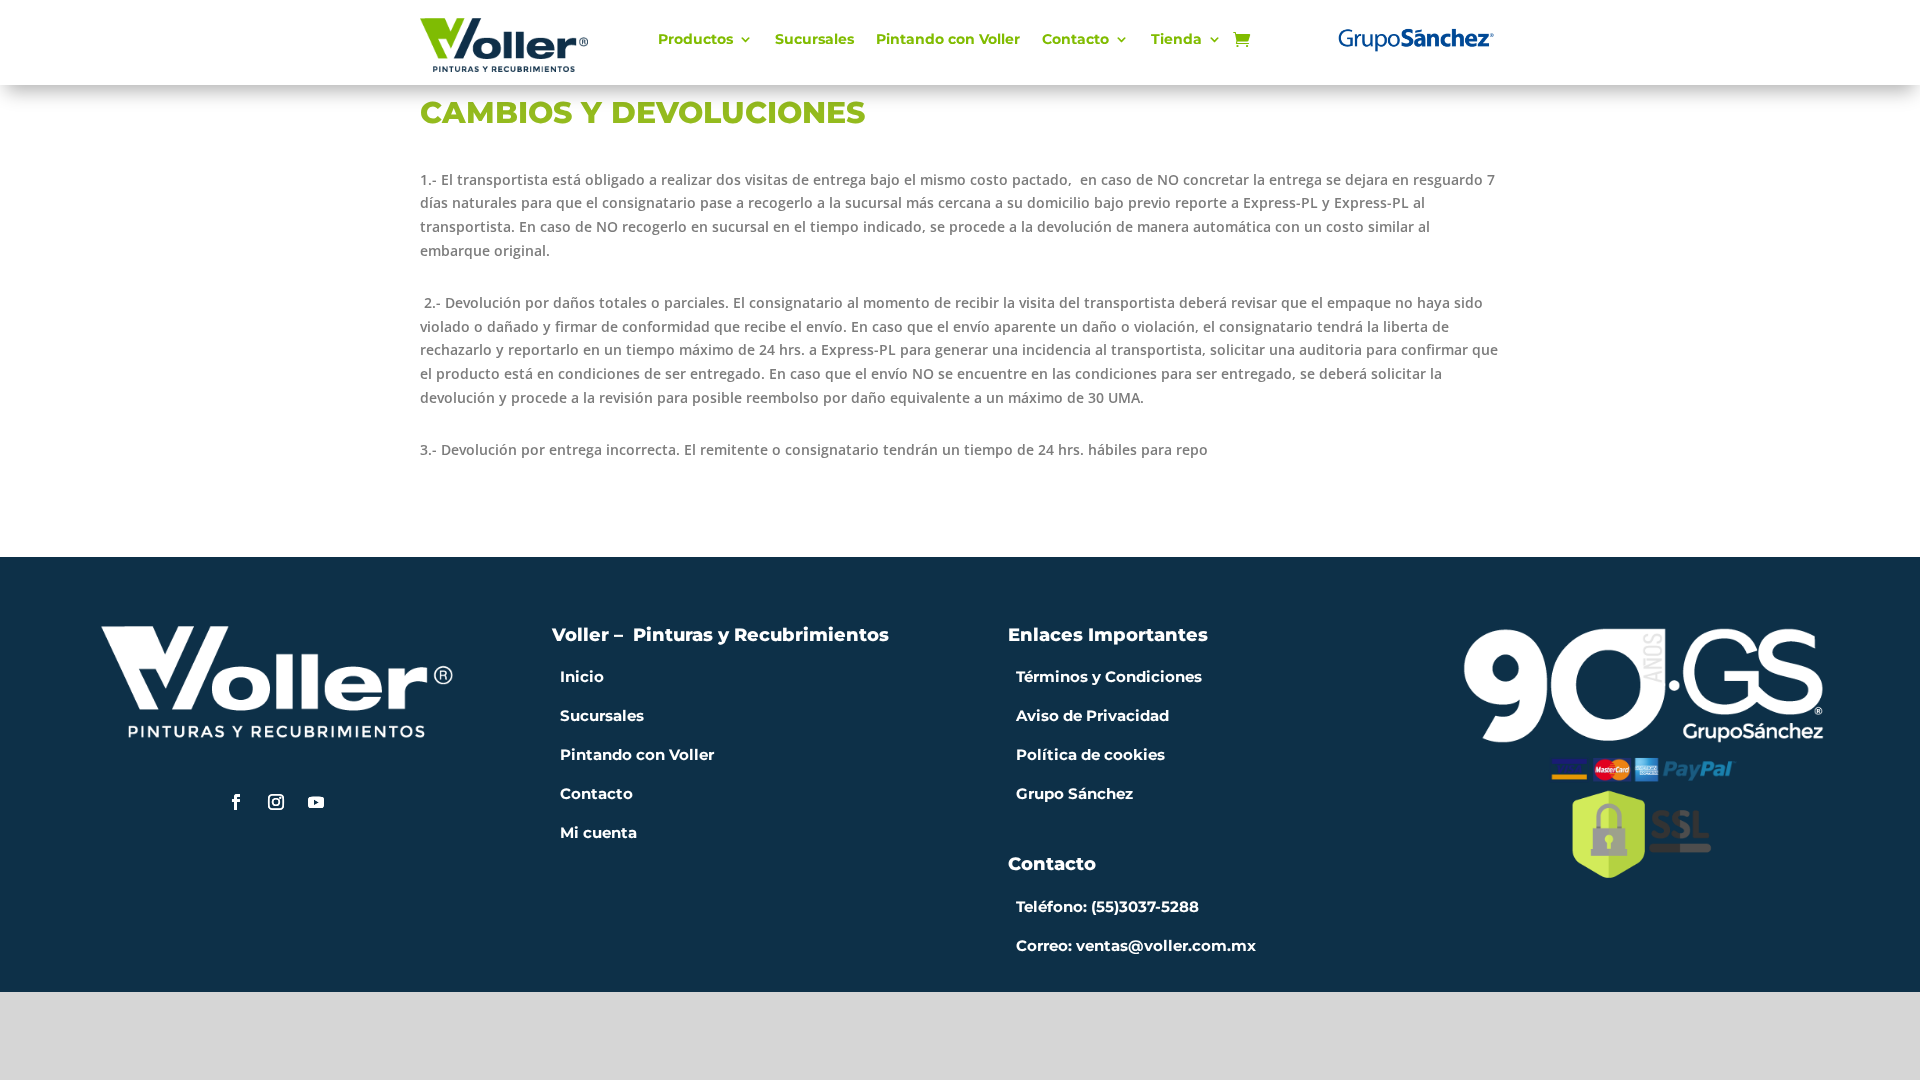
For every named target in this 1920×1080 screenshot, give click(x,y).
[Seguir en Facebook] (236, 802)
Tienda (1176, 40)
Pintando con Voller (948, 40)
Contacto (1075, 40)
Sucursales (814, 40)
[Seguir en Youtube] (316, 802)
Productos (695, 40)
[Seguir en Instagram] (276, 802)
